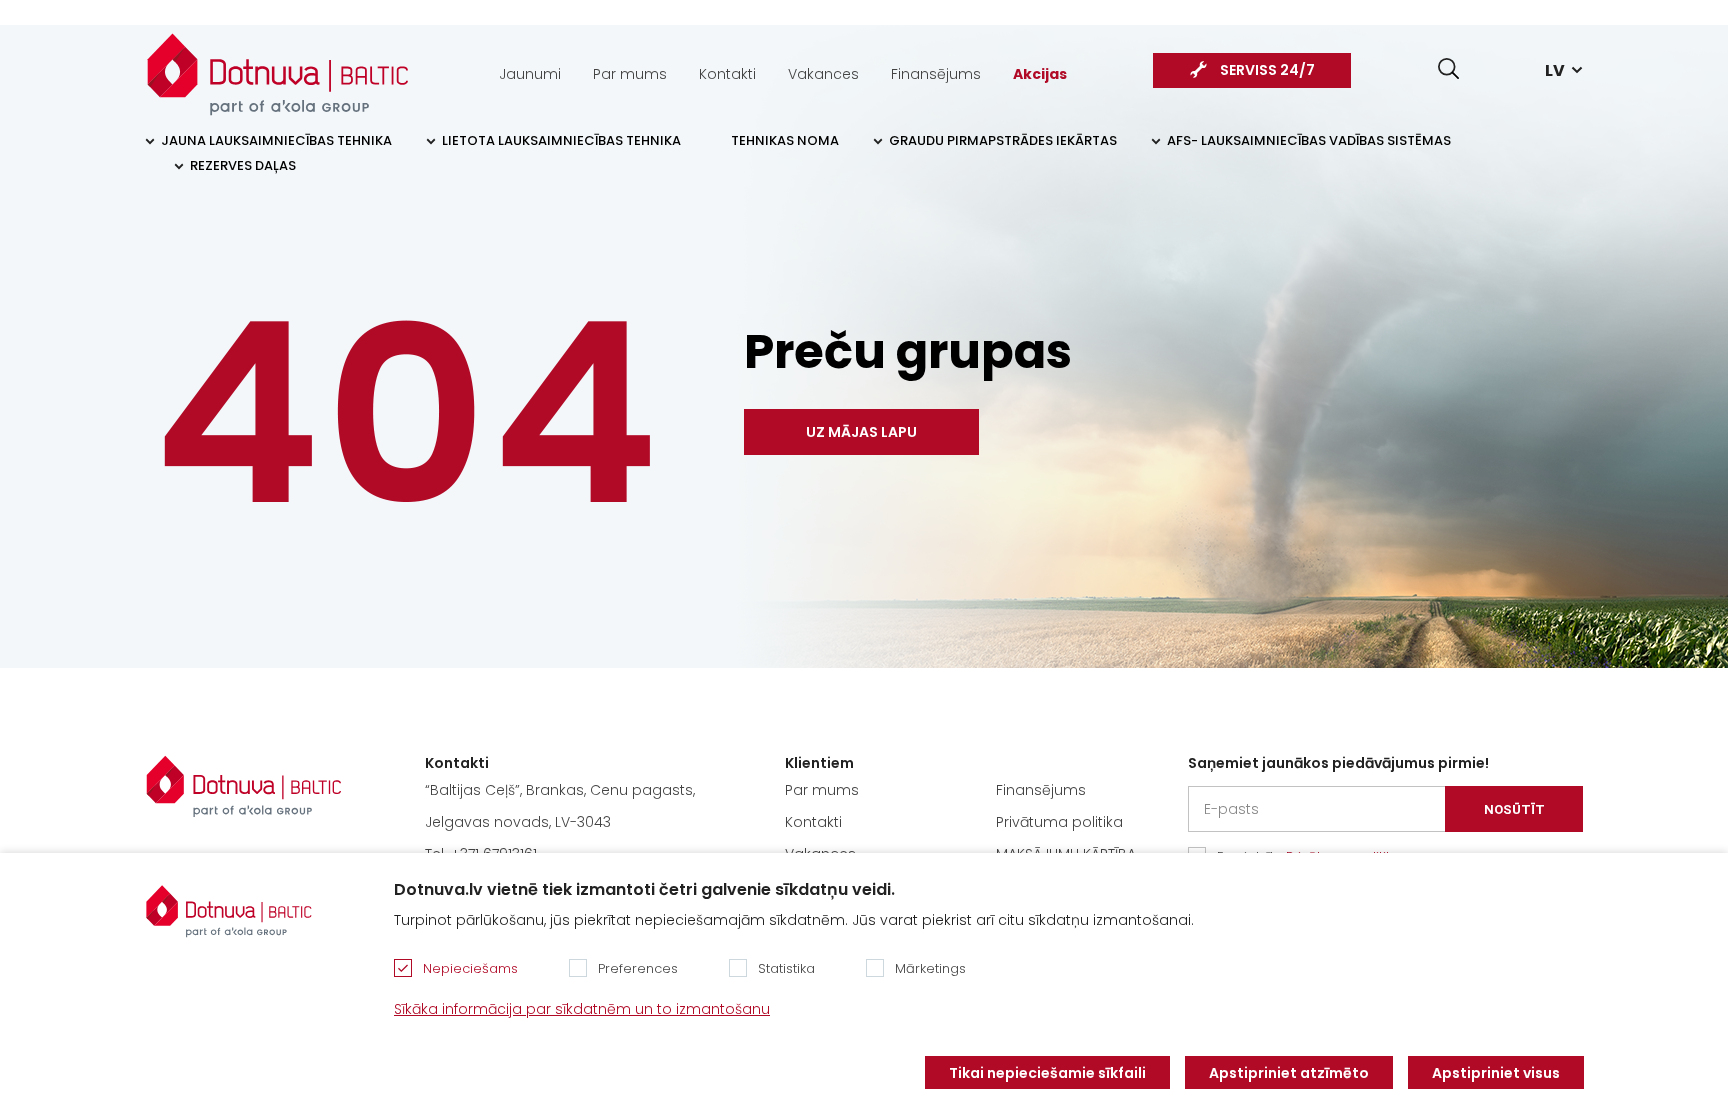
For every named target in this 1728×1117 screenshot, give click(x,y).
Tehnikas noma (785, 140)
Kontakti (727, 74)
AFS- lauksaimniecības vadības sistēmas (1309, 140)
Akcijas (1040, 74)
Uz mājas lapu (861, 432)
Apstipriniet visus (1496, 1073)
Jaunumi (530, 74)
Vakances (823, 74)
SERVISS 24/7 (1267, 70)
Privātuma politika (1059, 822)
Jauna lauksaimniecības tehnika (276, 140)
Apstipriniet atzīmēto (1289, 1073)
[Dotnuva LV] (278, 64)
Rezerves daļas (243, 165)
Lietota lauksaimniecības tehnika (561, 140)
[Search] (1448, 68)
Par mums (630, 74)
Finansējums (936, 74)
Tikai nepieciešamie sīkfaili (1047, 1073)
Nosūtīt (1514, 809)
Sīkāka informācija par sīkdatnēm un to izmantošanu (582, 1009)
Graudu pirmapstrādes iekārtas (1003, 140)
